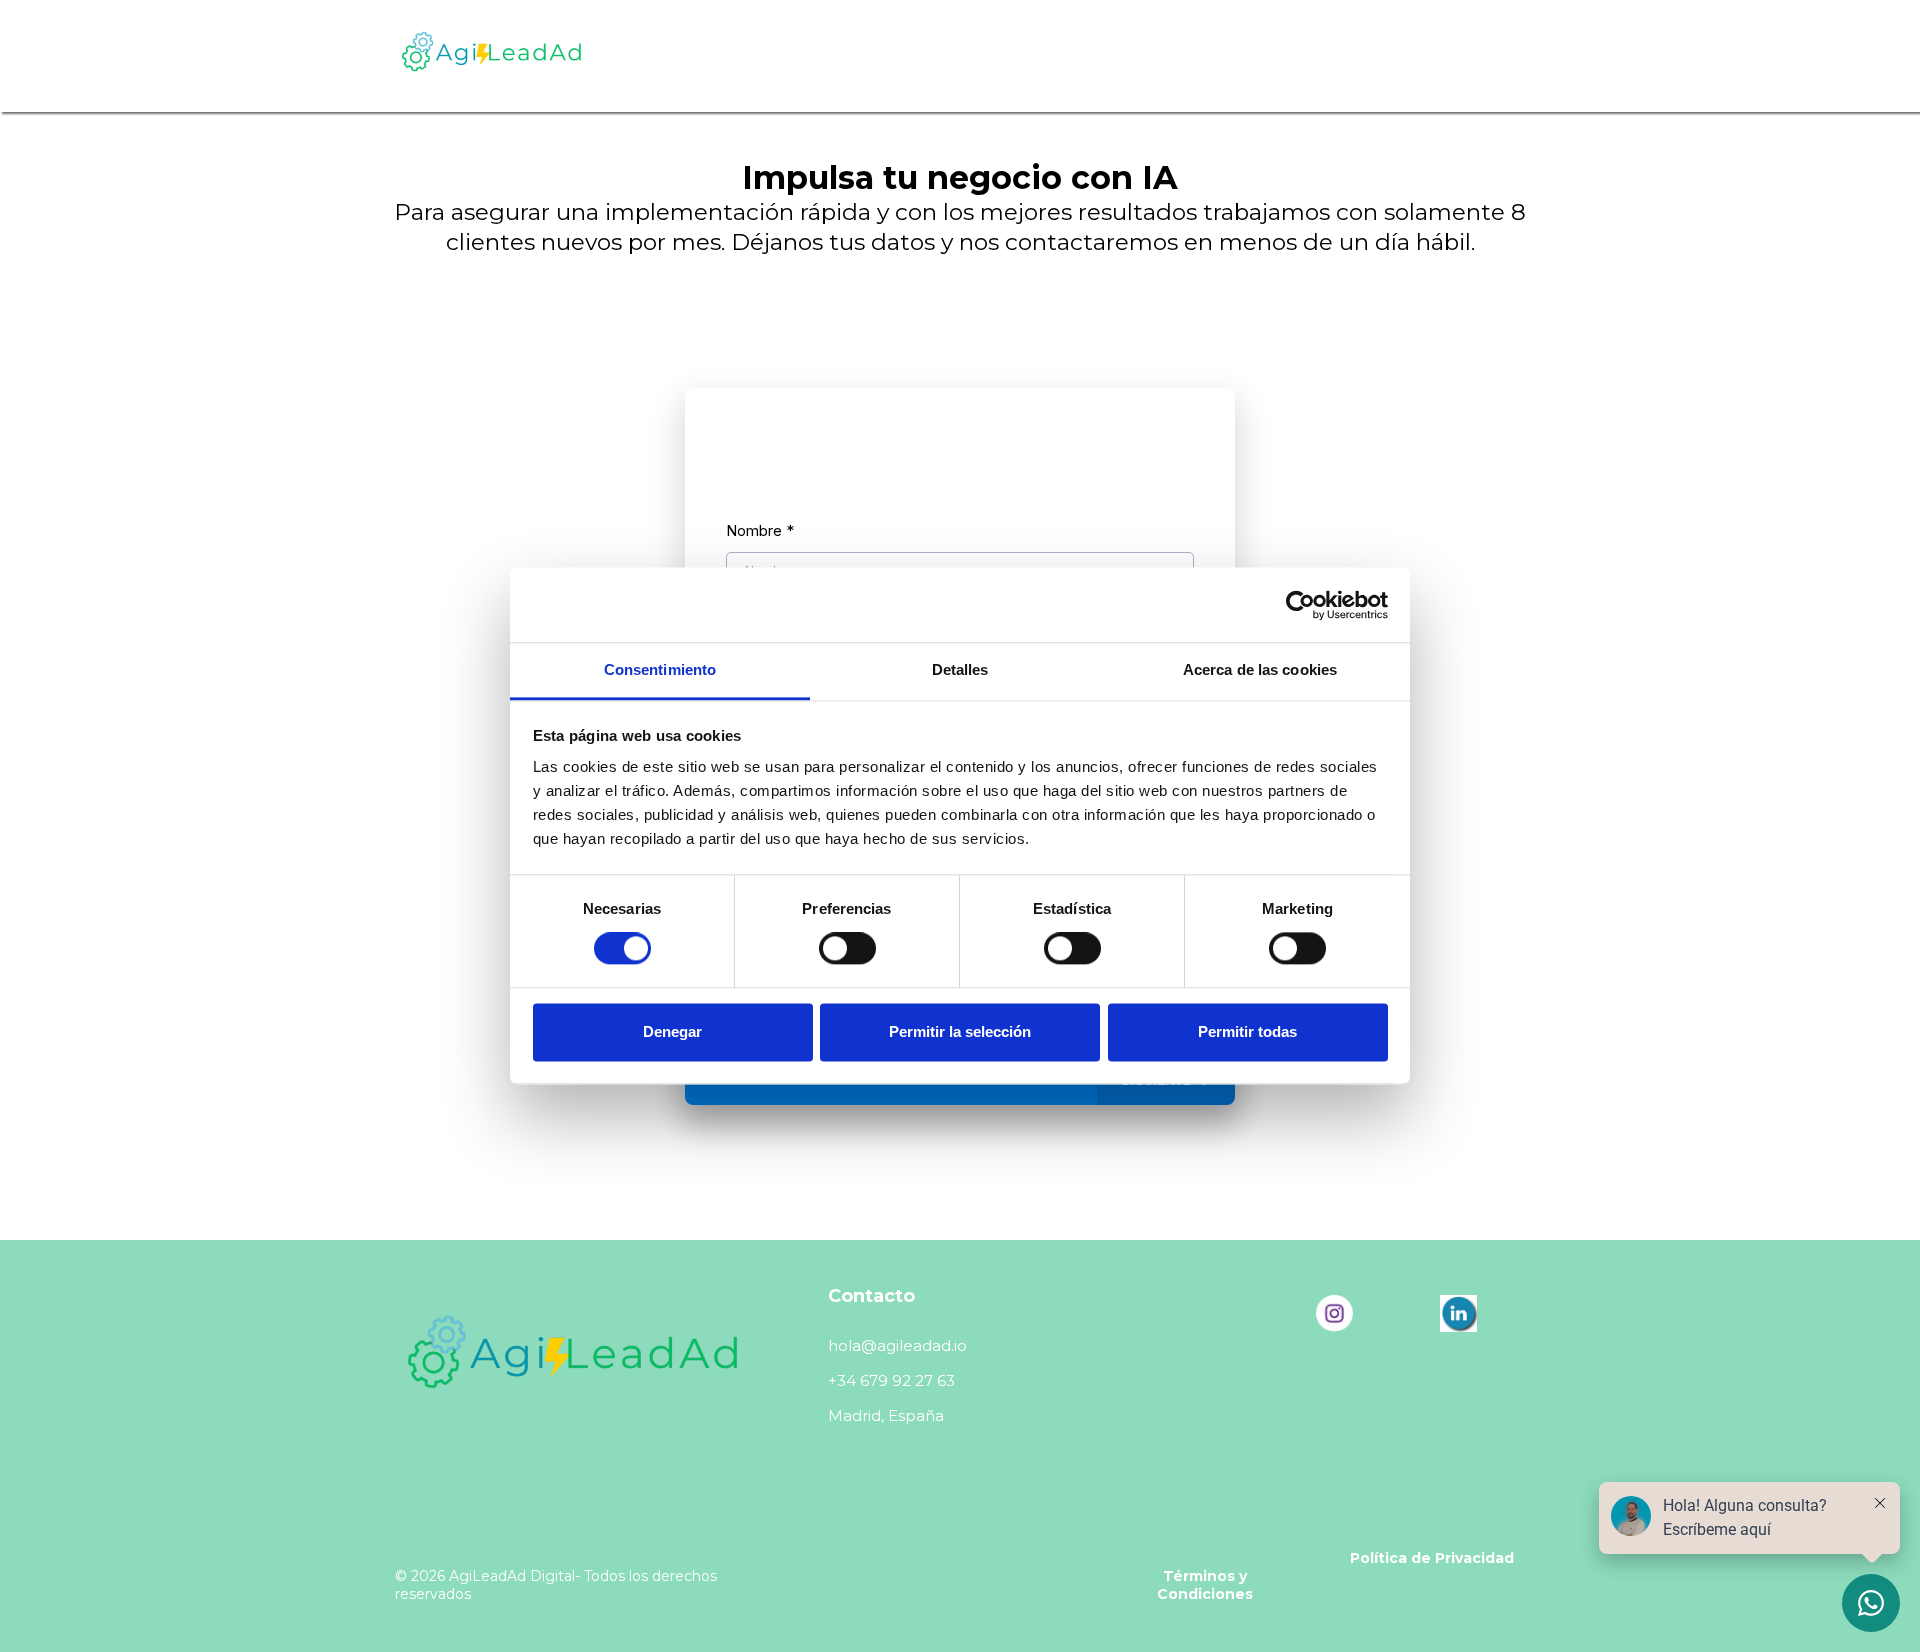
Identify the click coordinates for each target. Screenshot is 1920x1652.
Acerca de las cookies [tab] (1260, 669)
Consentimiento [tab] (660, 669)
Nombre (760, 530)
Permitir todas (1247, 1031)
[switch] (847, 949)
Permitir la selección (960, 1031)
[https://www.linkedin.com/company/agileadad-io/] (1458, 1313)
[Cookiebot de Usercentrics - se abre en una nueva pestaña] (1300, 605)
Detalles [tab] (960, 669)
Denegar (672, 1031)
